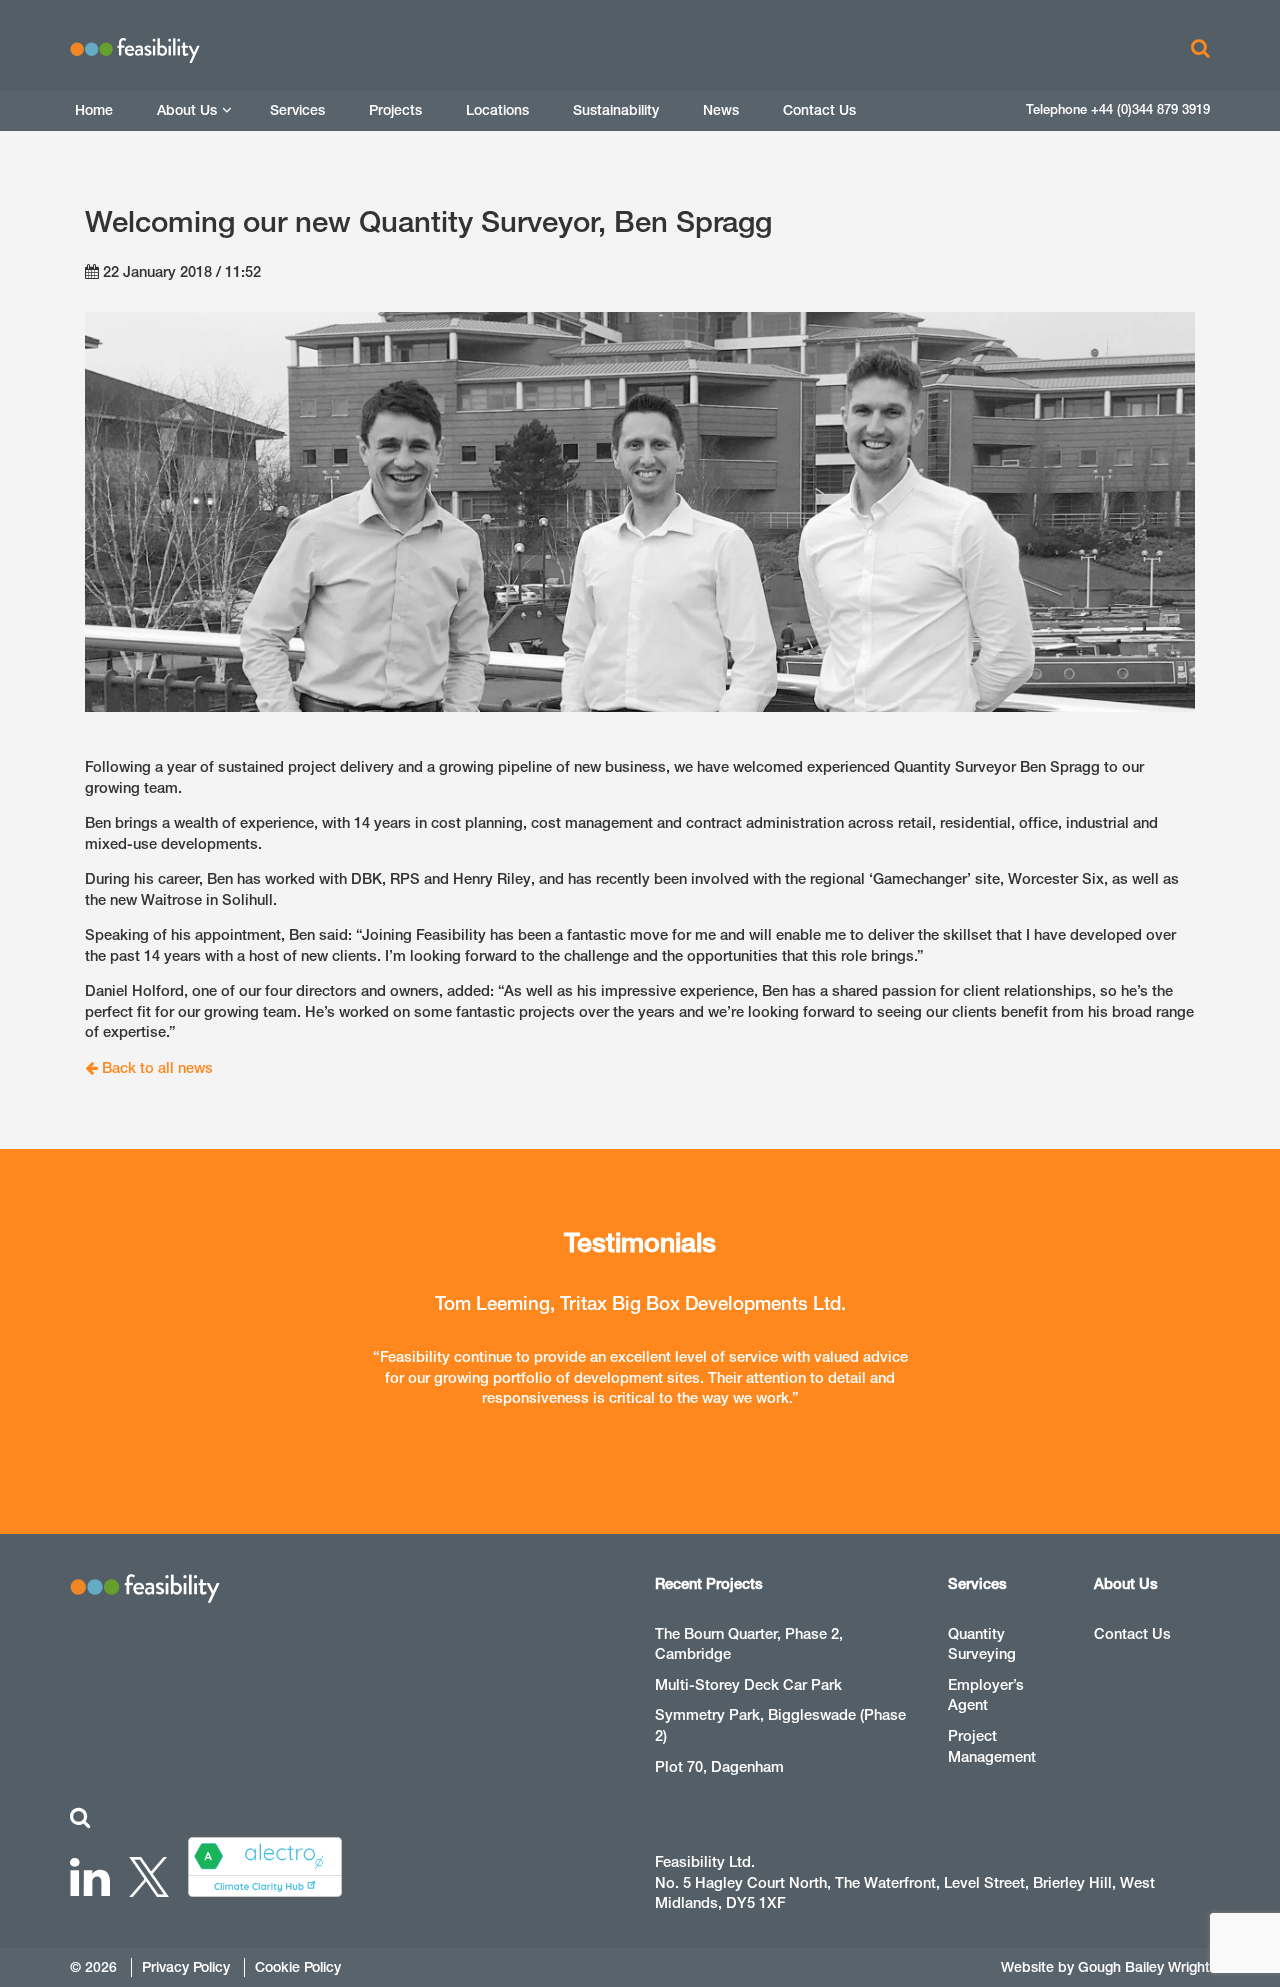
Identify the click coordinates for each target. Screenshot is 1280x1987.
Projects (395, 110)
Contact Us (819, 110)
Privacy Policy (186, 1967)
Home (94, 110)
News (721, 110)
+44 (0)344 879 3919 (1150, 109)
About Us (187, 110)
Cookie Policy (298, 1967)
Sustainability (616, 110)
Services (297, 110)
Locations (497, 110)
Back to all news (155, 1068)
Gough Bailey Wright (1144, 1967)
